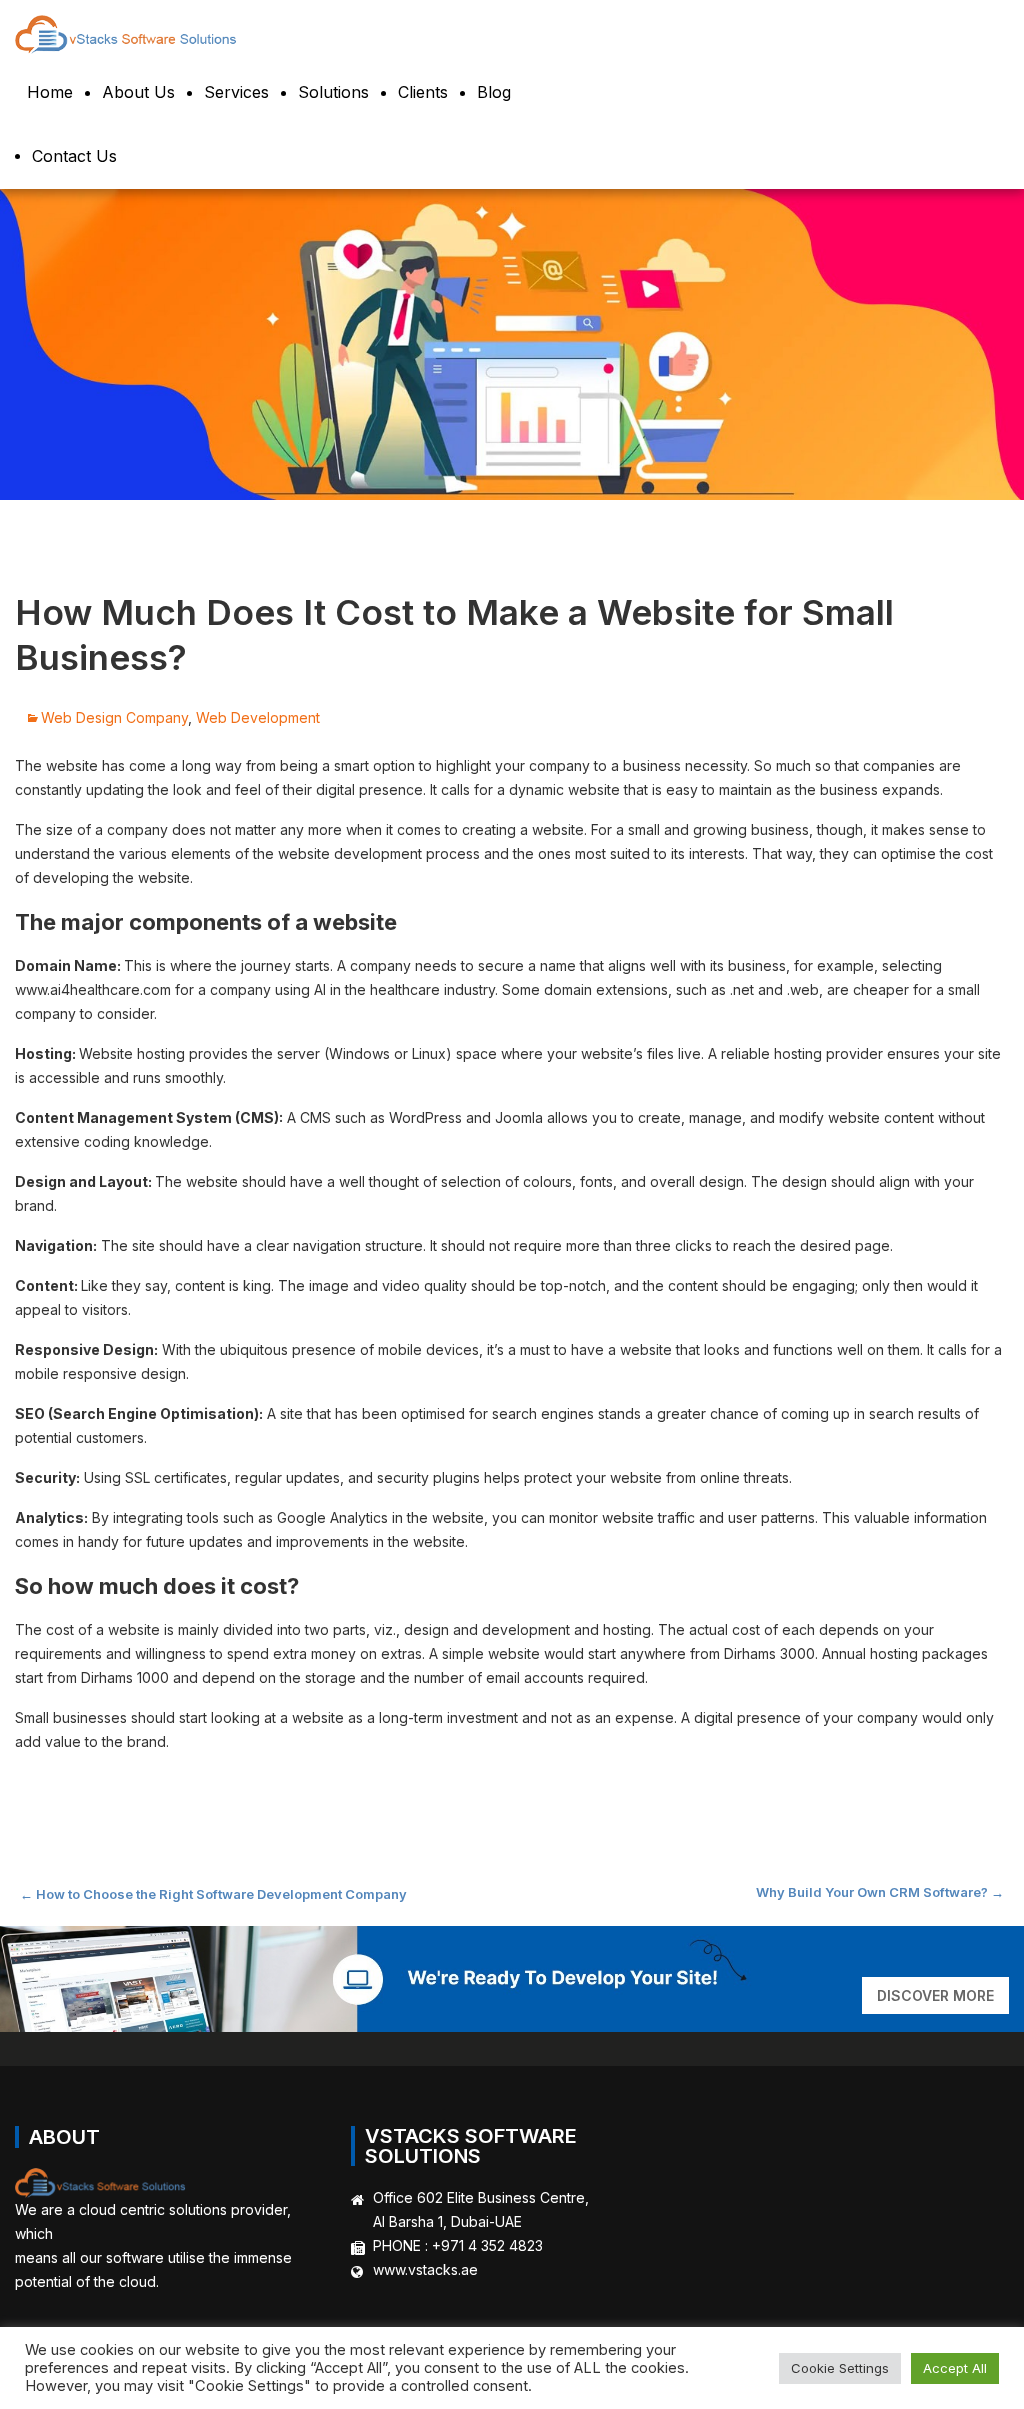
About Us (138, 92)
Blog (494, 92)
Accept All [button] (955, 2368)
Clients (423, 92)
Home (50, 92)
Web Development (258, 717)
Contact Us (74, 156)
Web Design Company (114, 717)
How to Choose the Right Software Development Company (213, 1894)
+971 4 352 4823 (487, 2245)
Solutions (333, 92)
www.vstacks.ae (425, 2269)
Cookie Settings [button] (840, 2368)
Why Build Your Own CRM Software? (880, 1892)
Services (236, 92)
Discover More (935, 1995)
